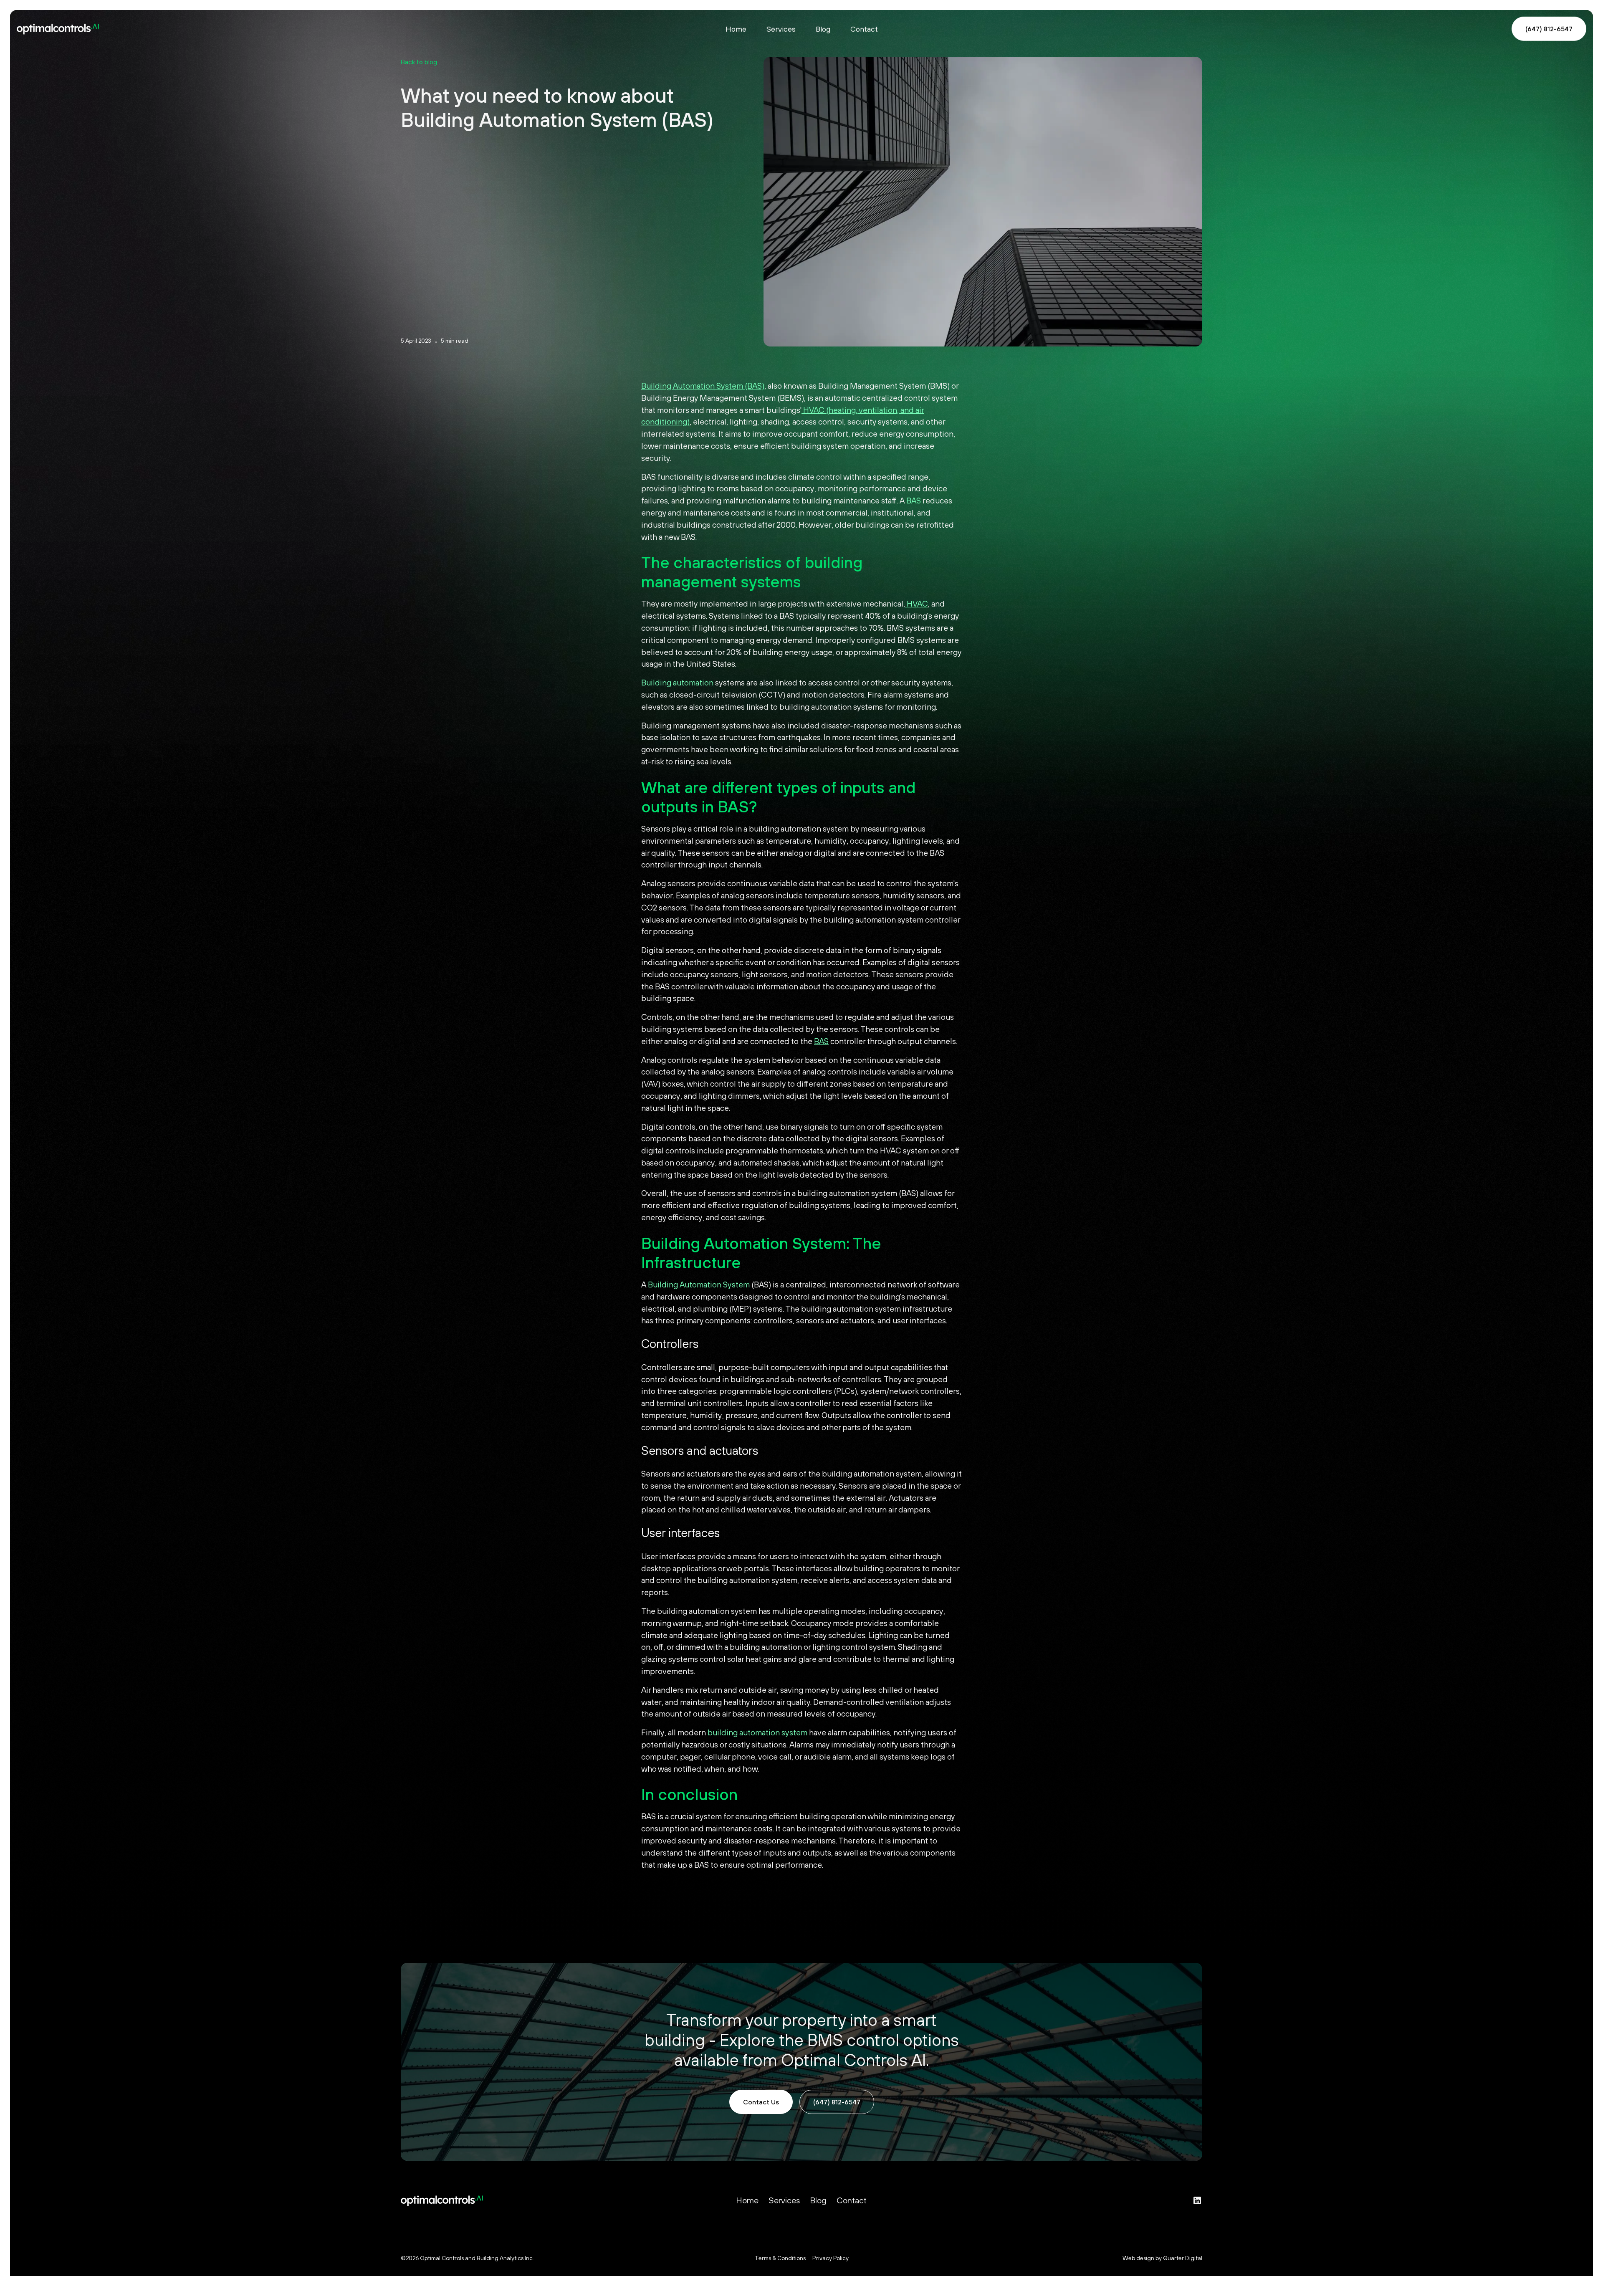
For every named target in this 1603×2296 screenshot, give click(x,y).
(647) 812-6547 (1549, 29)
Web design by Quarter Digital (1162, 2258)
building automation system (757, 1732)
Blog (823, 29)
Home (736, 29)
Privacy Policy (831, 2258)
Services (781, 29)
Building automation (677, 683)
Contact (864, 29)
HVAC (917, 604)
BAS (914, 501)
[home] (211, 29)
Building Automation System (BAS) (703, 386)
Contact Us (761, 2102)
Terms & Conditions (780, 2258)
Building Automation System (699, 1285)
